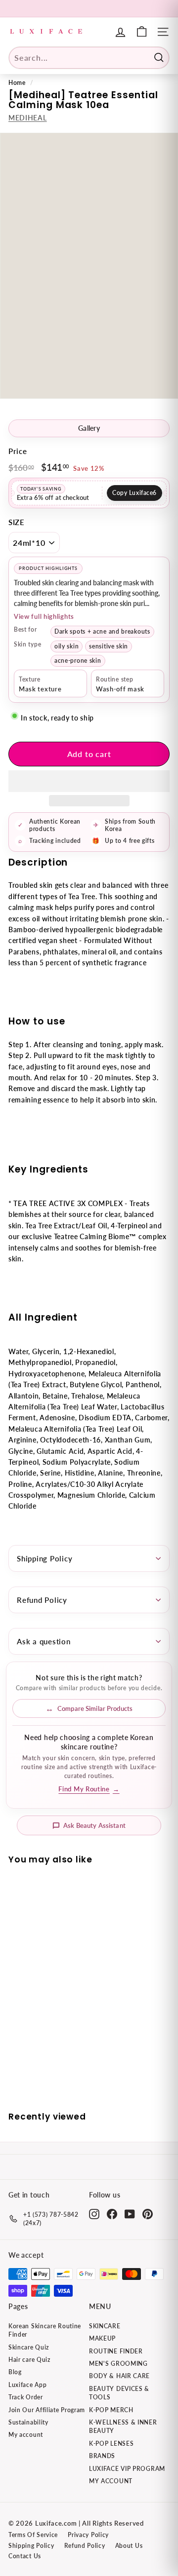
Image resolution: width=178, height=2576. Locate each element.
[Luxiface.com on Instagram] (94, 2214)
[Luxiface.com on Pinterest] (148, 2214)
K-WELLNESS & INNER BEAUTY (123, 2426)
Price (18, 451)
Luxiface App (27, 2385)
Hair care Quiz (29, 2360)
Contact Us (25, 2556)
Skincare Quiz (29, 2347)
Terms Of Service (33, 2535)
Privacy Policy (88, 2535)
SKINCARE (105, 2326)
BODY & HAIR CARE (119, 2376)
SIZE (17, 522)
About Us (129, 2546)
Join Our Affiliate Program (47, 2410)
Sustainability (28, 2422)
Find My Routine (89, 1789)
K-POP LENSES (111, 2443)
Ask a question (44, 1641)
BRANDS (102, 2456)
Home (17, 83)
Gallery (89, 428)
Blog (15, 2372)
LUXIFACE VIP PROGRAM (127, 2469)
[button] (89, 781)
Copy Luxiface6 (134, 493)
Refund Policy (42, 1600)
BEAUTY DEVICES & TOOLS (119, 2393)
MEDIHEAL (28, 118)
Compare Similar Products (95, 1708)
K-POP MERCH (111, 2410)
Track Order (26, 2397)
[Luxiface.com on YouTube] (130, 2214)
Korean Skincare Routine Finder (45, 2330)
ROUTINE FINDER (116, 2351)
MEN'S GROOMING (118, 2364)
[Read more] (142, 32)
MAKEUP (102, 2338)
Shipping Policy (44, 1558)
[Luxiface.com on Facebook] (112, 2214)
